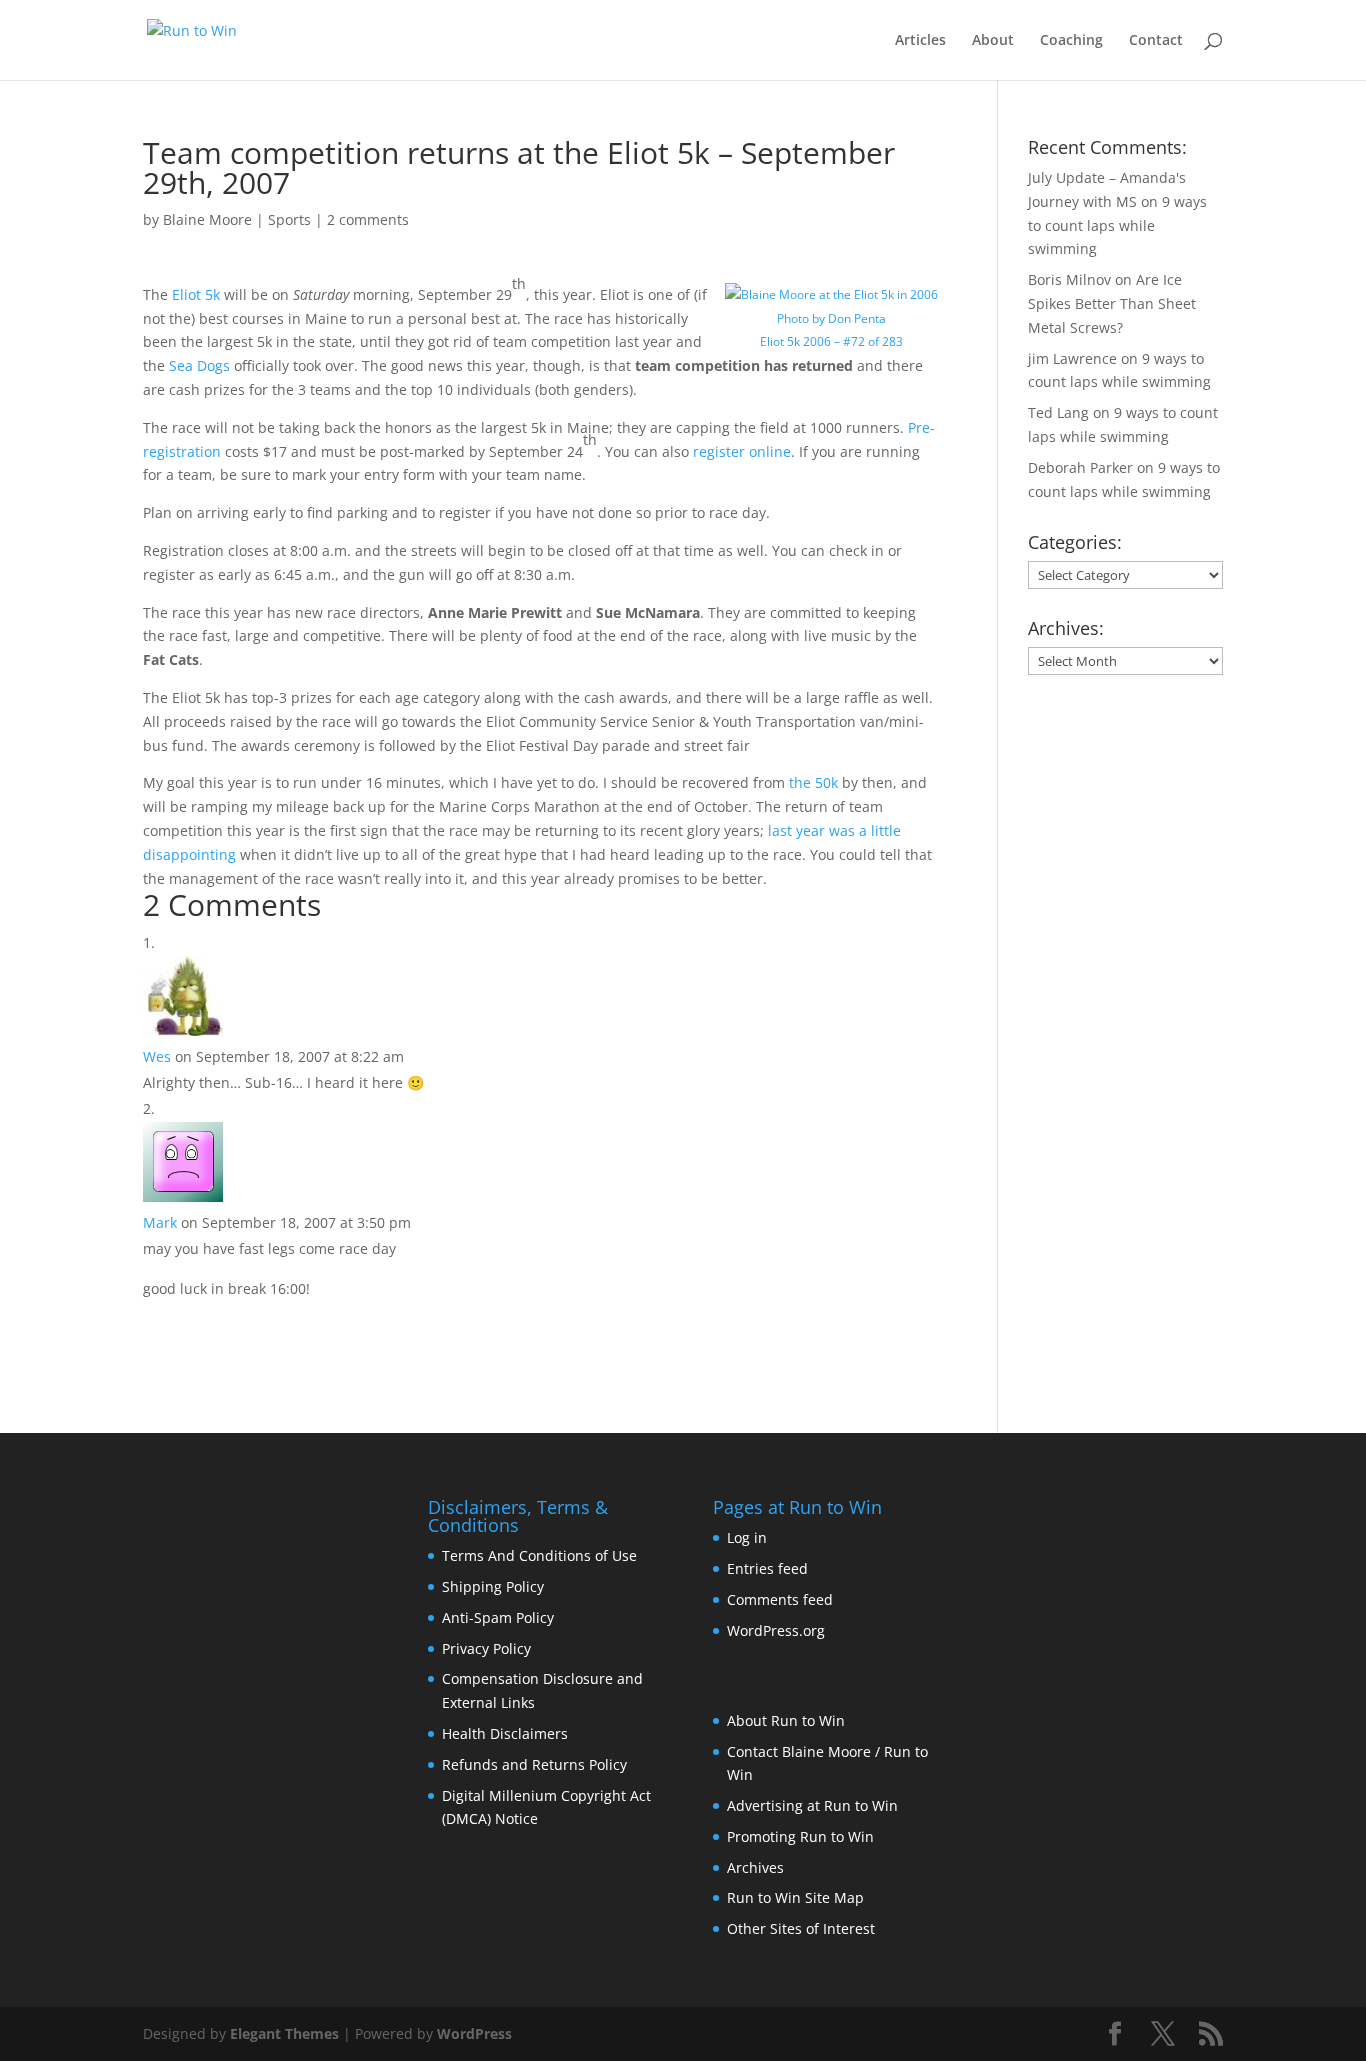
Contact (1156, 41)
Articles (920, 41)
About (993, 41)
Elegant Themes (284, 2033)
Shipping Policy (493, 1586)
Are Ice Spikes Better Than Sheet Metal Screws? (1112, 303)
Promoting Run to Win (800, 1836)
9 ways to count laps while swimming (1117, 225)
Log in (747, 1537)
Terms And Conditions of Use (539, 1555)
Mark (160, 1222)
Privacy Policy (486, 1648)
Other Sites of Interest (801, 1928)
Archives (755, 1867)
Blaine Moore (207, 219)
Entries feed (767, 1568)
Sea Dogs (199, 365)
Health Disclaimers (505, 1733)
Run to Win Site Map (795, 1897)
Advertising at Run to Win (812, 1805)
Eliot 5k (196, 294)
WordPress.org (776, 1630)
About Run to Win (786, 1720)
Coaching (1071, 41)
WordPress (474, 2033)
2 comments (368, 219)
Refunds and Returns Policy (534, 1764)
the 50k (813, 782)
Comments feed (780, 1599)
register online (742, 451)
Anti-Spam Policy (498, 1617)
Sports (289, 219)
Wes (157, 1056)
